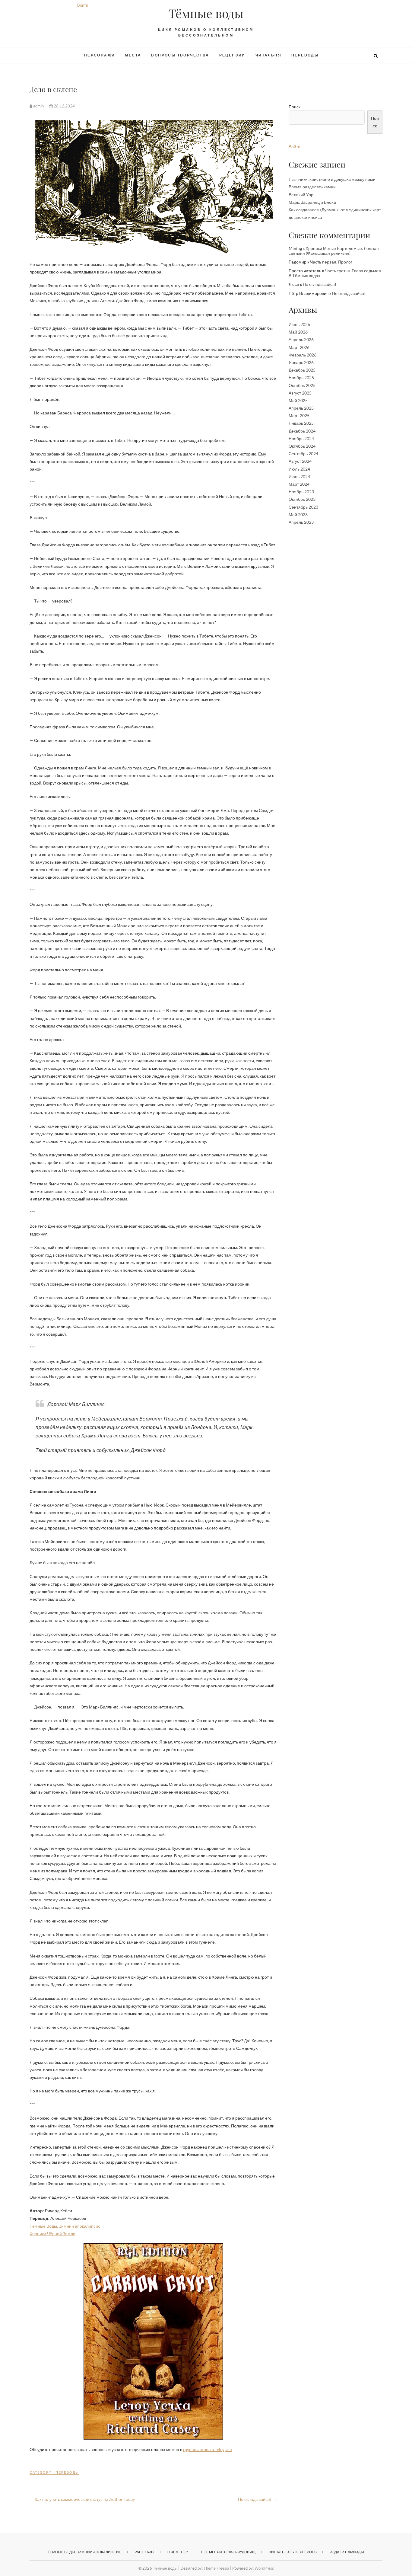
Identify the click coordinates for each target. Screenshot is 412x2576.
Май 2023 (298, 515)
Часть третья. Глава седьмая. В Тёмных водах (335, 273)
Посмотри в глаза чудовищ (228, 2552)
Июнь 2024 (299, 476)
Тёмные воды (206, 13)
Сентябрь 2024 (303, 454)
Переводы (305, 55)
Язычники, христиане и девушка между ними (332, 179)
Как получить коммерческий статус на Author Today (82, 2499)
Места (133, 55)
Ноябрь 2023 (301, 492)
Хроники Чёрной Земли (52, 2234)
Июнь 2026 (299, 324)
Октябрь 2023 (302, 499)
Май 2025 (298, 400)
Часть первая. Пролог (331, 262)
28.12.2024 (64, 106)
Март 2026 (299, 347)
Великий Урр (301, 195)
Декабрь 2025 (302, 370)
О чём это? (178, 2552)
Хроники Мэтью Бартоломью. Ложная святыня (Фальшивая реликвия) (334, 251)
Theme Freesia (216, 2568)
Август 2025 (300, 393)
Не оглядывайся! (257, 2499)
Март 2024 (299, 484)
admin (38, 106)
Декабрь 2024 (302, 431)
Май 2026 (298, 332)
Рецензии (232, 55)
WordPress (264, 2568)
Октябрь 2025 (302, 385)
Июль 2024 (299, 469)
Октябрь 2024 (302, 446)
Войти (83, 5)
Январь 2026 (301, 362)
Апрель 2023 (301, 522)
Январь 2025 (301, 423)
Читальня (268, 55)
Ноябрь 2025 (301, 377)
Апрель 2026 (301, 339)
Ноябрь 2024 (301, 438)
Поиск (295, 107)
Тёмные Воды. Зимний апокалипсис (65, 2226)
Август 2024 (300, 461)
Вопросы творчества (180, 55)
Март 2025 (299, 415)
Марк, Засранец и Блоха (312, 202)
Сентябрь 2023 (303, 507)
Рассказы (144, 2552)
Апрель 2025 (301, 408)
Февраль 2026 (303, 355)
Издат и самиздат (347, 2552)
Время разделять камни (312, 187)
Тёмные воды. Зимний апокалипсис (85, 2552)
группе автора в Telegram (208, 2449)
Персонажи (100, 55)
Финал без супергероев (293, 2552)
